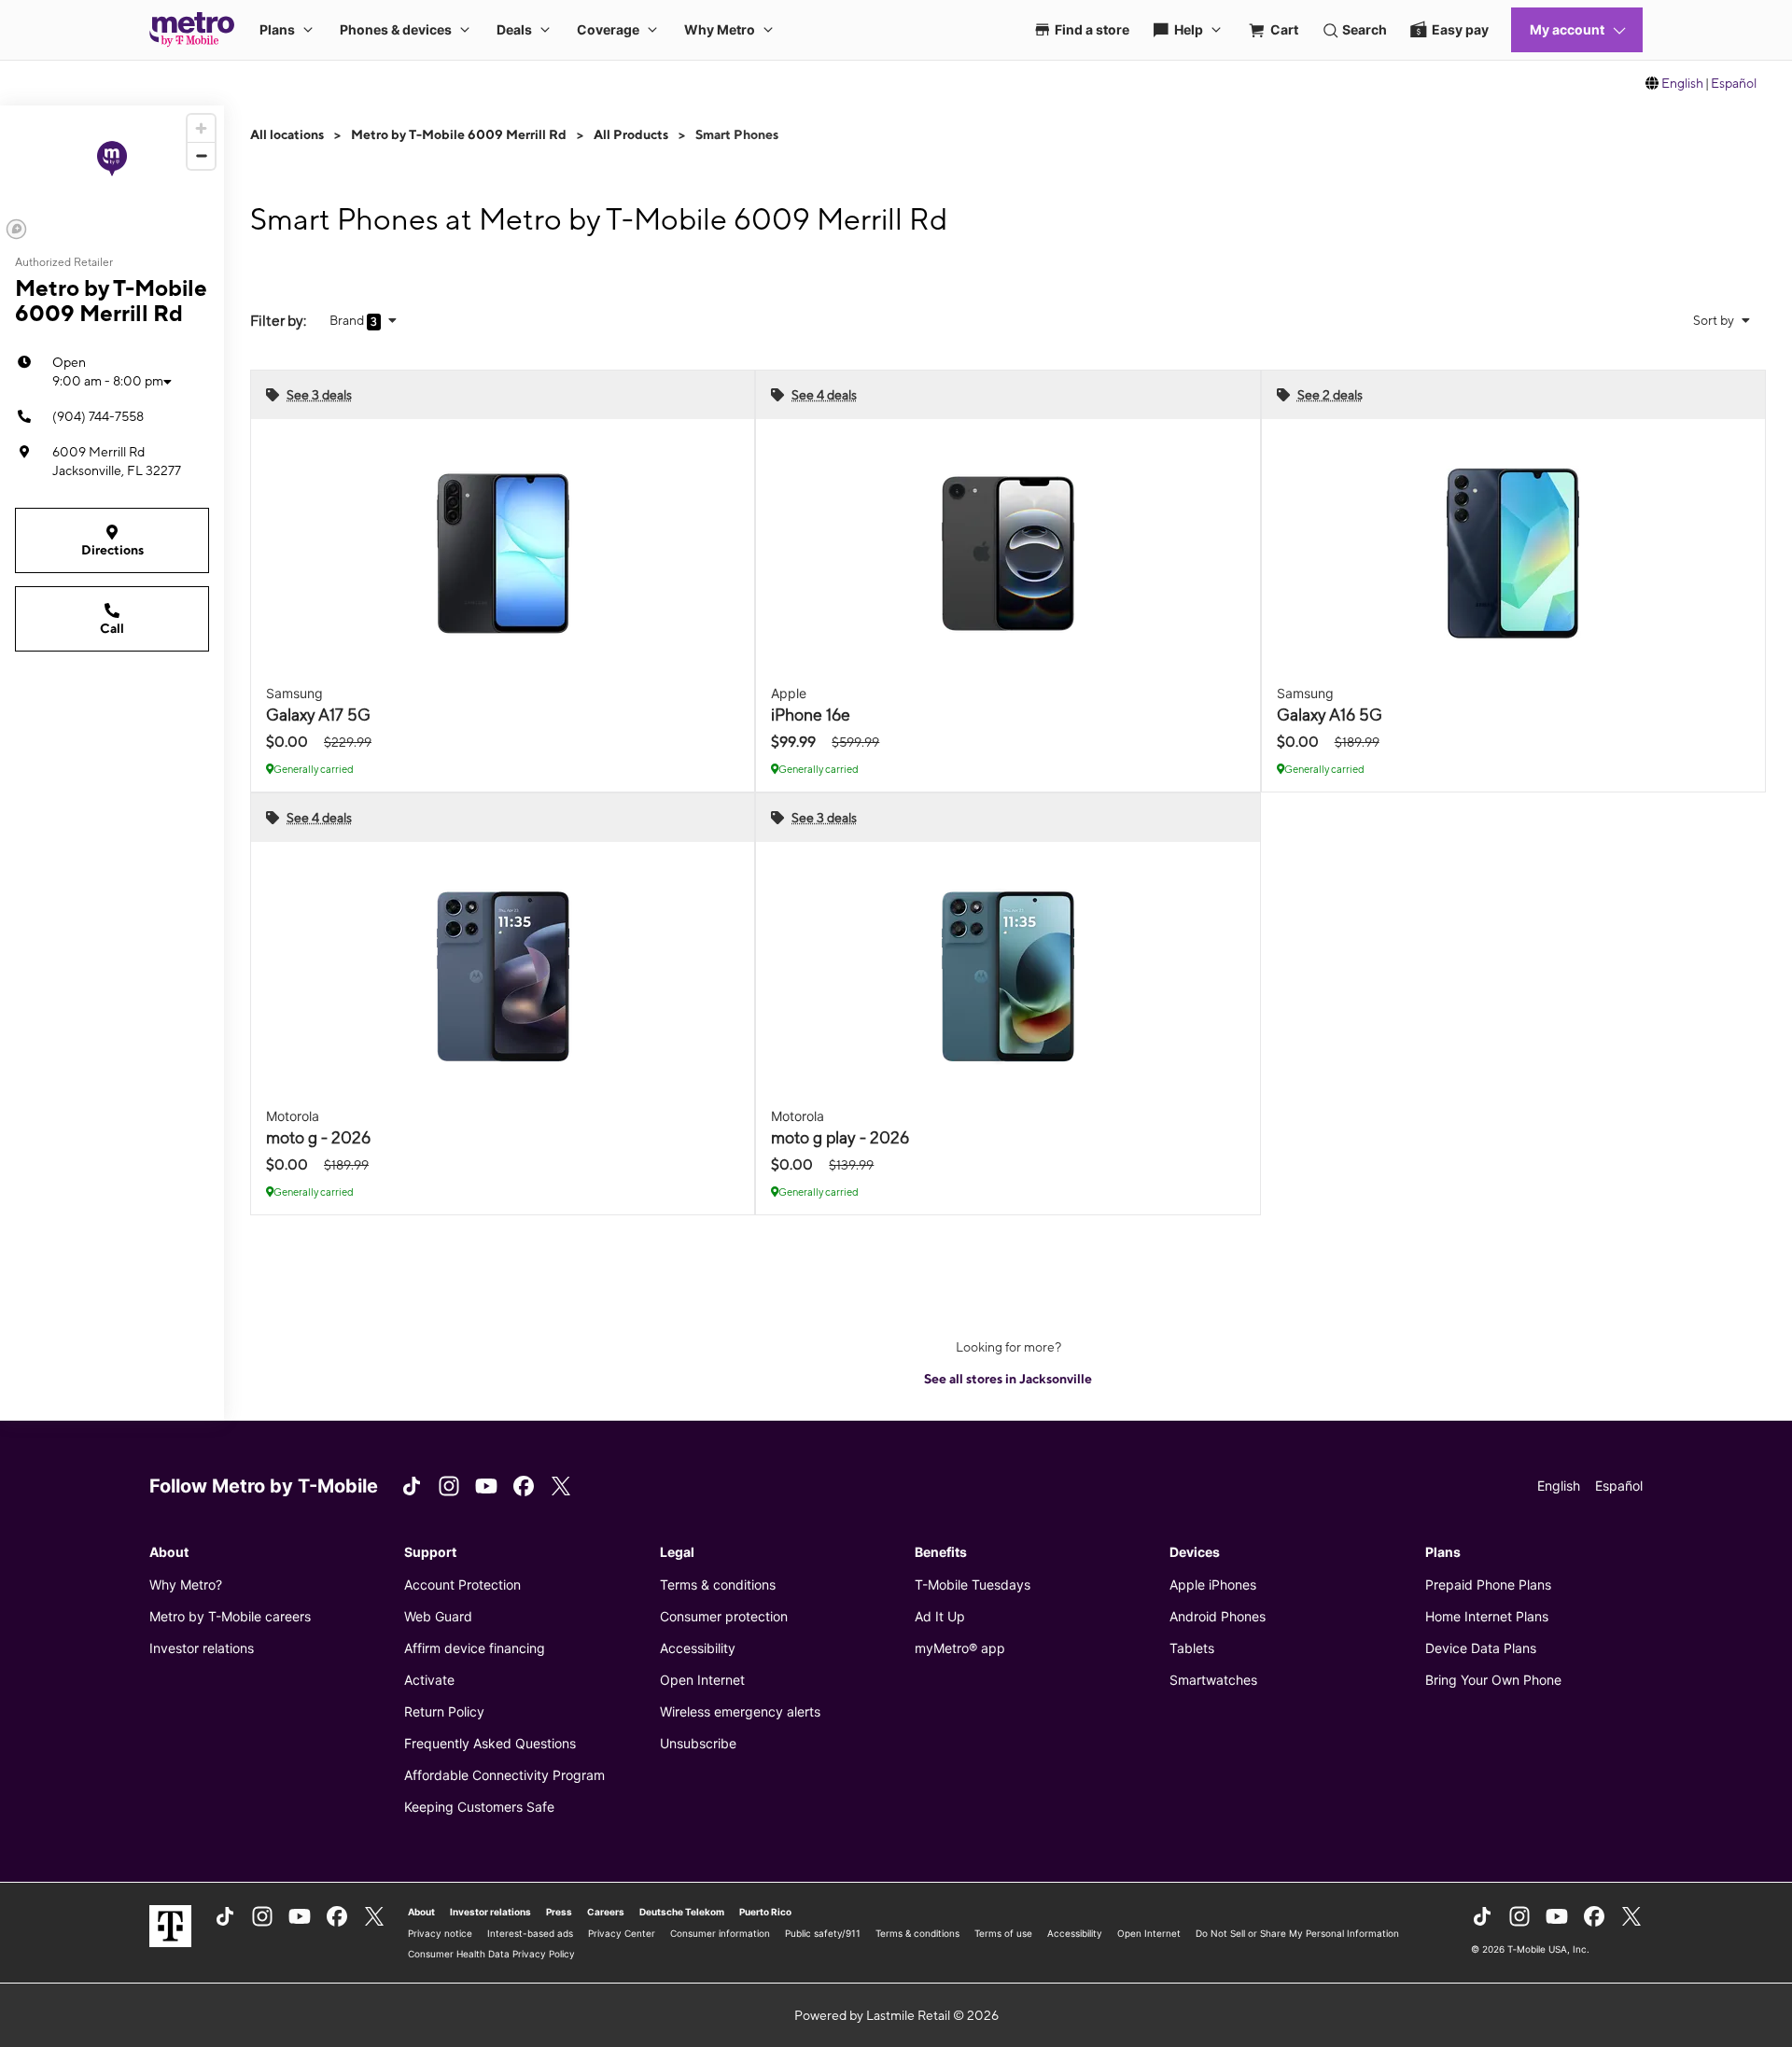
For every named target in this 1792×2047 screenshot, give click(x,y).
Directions (112, 550)
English (1682, 83)
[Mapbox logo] (16, 229)
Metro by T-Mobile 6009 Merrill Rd (459, 134)
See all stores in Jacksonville (1008, 1379)
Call (112, 628)
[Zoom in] (201, 128)
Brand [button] (348, 320)
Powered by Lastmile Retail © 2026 (896, 2015)
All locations (287, 134)
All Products (631, 134)
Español (1734, 83)
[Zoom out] (201, 155)
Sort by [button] (1715, 320)
